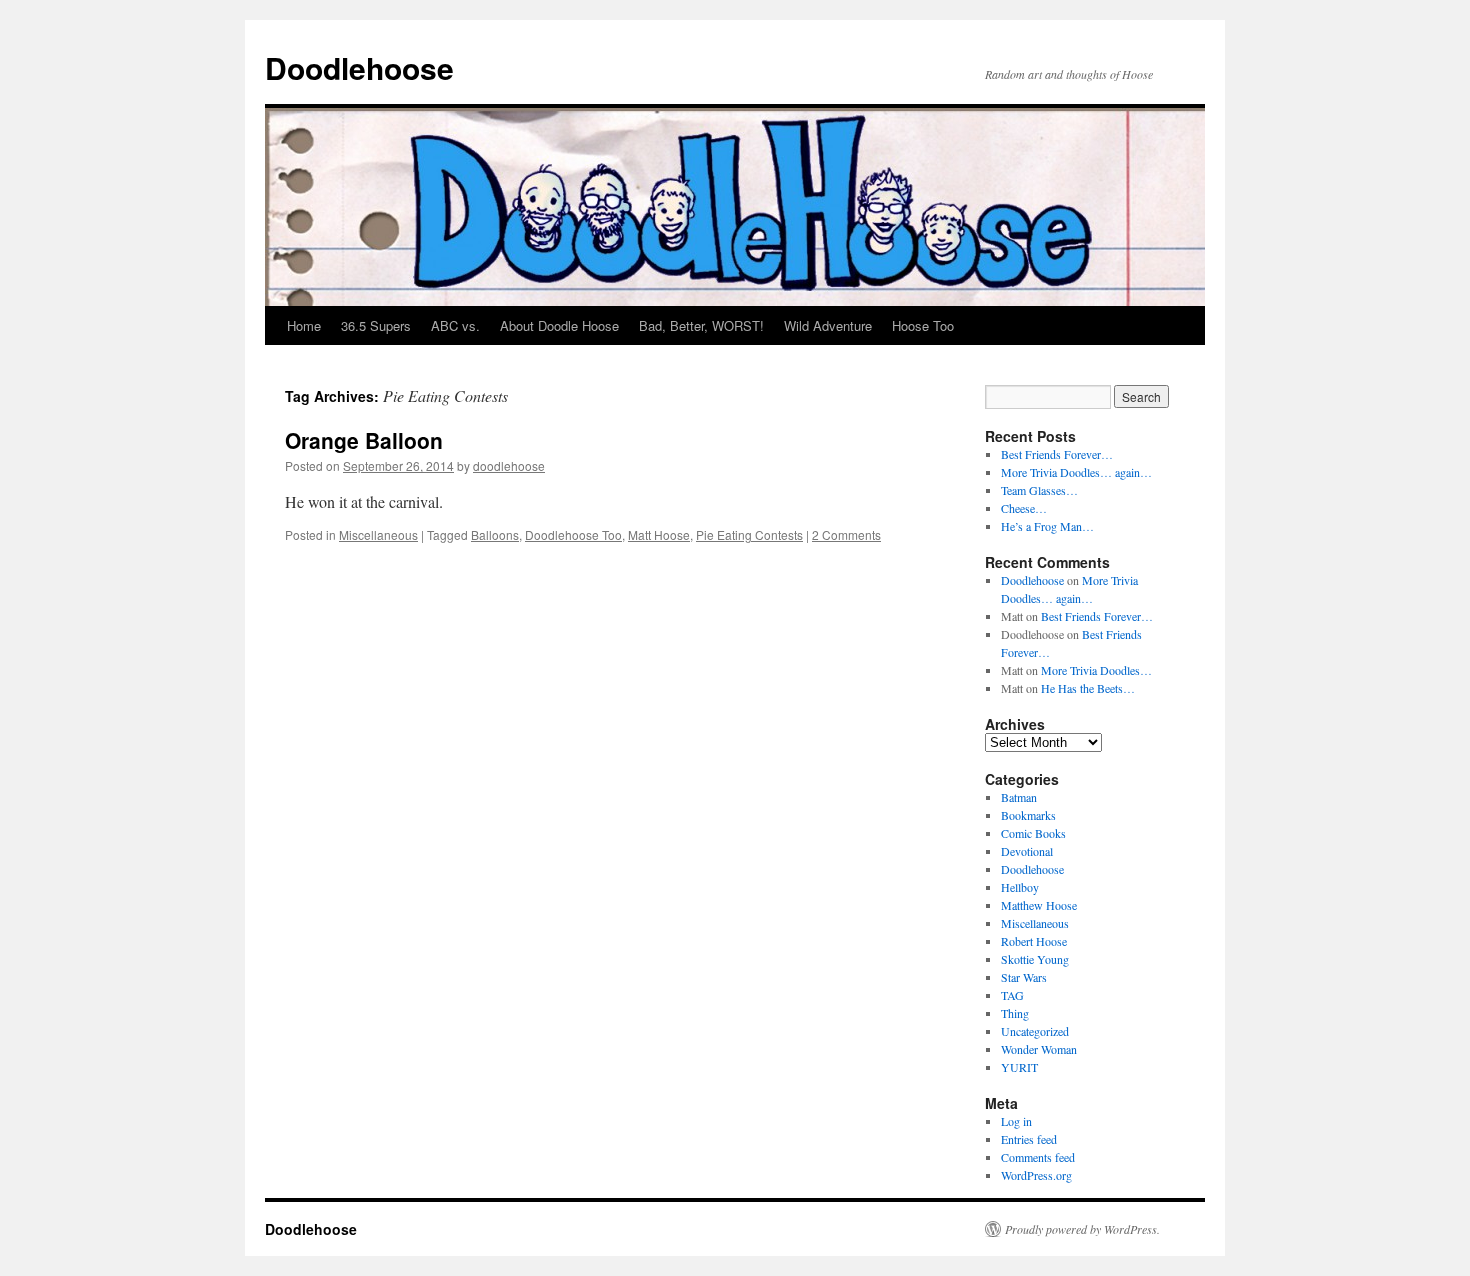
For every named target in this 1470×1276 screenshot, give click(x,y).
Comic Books (1033, 833)
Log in (1016, 1121)
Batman (1019, 797)
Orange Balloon (364, 440)
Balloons (495, 534)
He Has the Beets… (1088, 688)
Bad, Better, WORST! (701, 325)
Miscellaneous (378, 534)
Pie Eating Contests (749, 534)
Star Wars (1024, 977)
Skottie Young (1035, 959)
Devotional (1027, 851)
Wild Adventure (828, 325)
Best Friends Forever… (1057, 454)
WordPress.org (1036, 1175)
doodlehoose (509, 465)
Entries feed (1029, 1139)
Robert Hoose (1034, 941)
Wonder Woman (1039, 1049)
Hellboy (1020, 887)
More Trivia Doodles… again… (1076, 472)
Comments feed (1038, 1157)
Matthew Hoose (1039, 905)
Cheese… (1024, 508)
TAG (1012, 995)
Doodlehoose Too (573, 534)
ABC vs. (455, 325)
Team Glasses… (1039, 490)
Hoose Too (923, 325)
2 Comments (846, 534)
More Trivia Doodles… (1096, 670)
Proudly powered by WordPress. (1082, 1229)
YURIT (1019, 1067)
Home (304, 325)
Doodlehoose (359, 67)
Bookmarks (1028, 815)
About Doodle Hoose (559, 325)
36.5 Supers (376, 325)
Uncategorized (1035, 1031)
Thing (1015, 1013)
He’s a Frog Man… (1047, 526)
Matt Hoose (659, 534)
